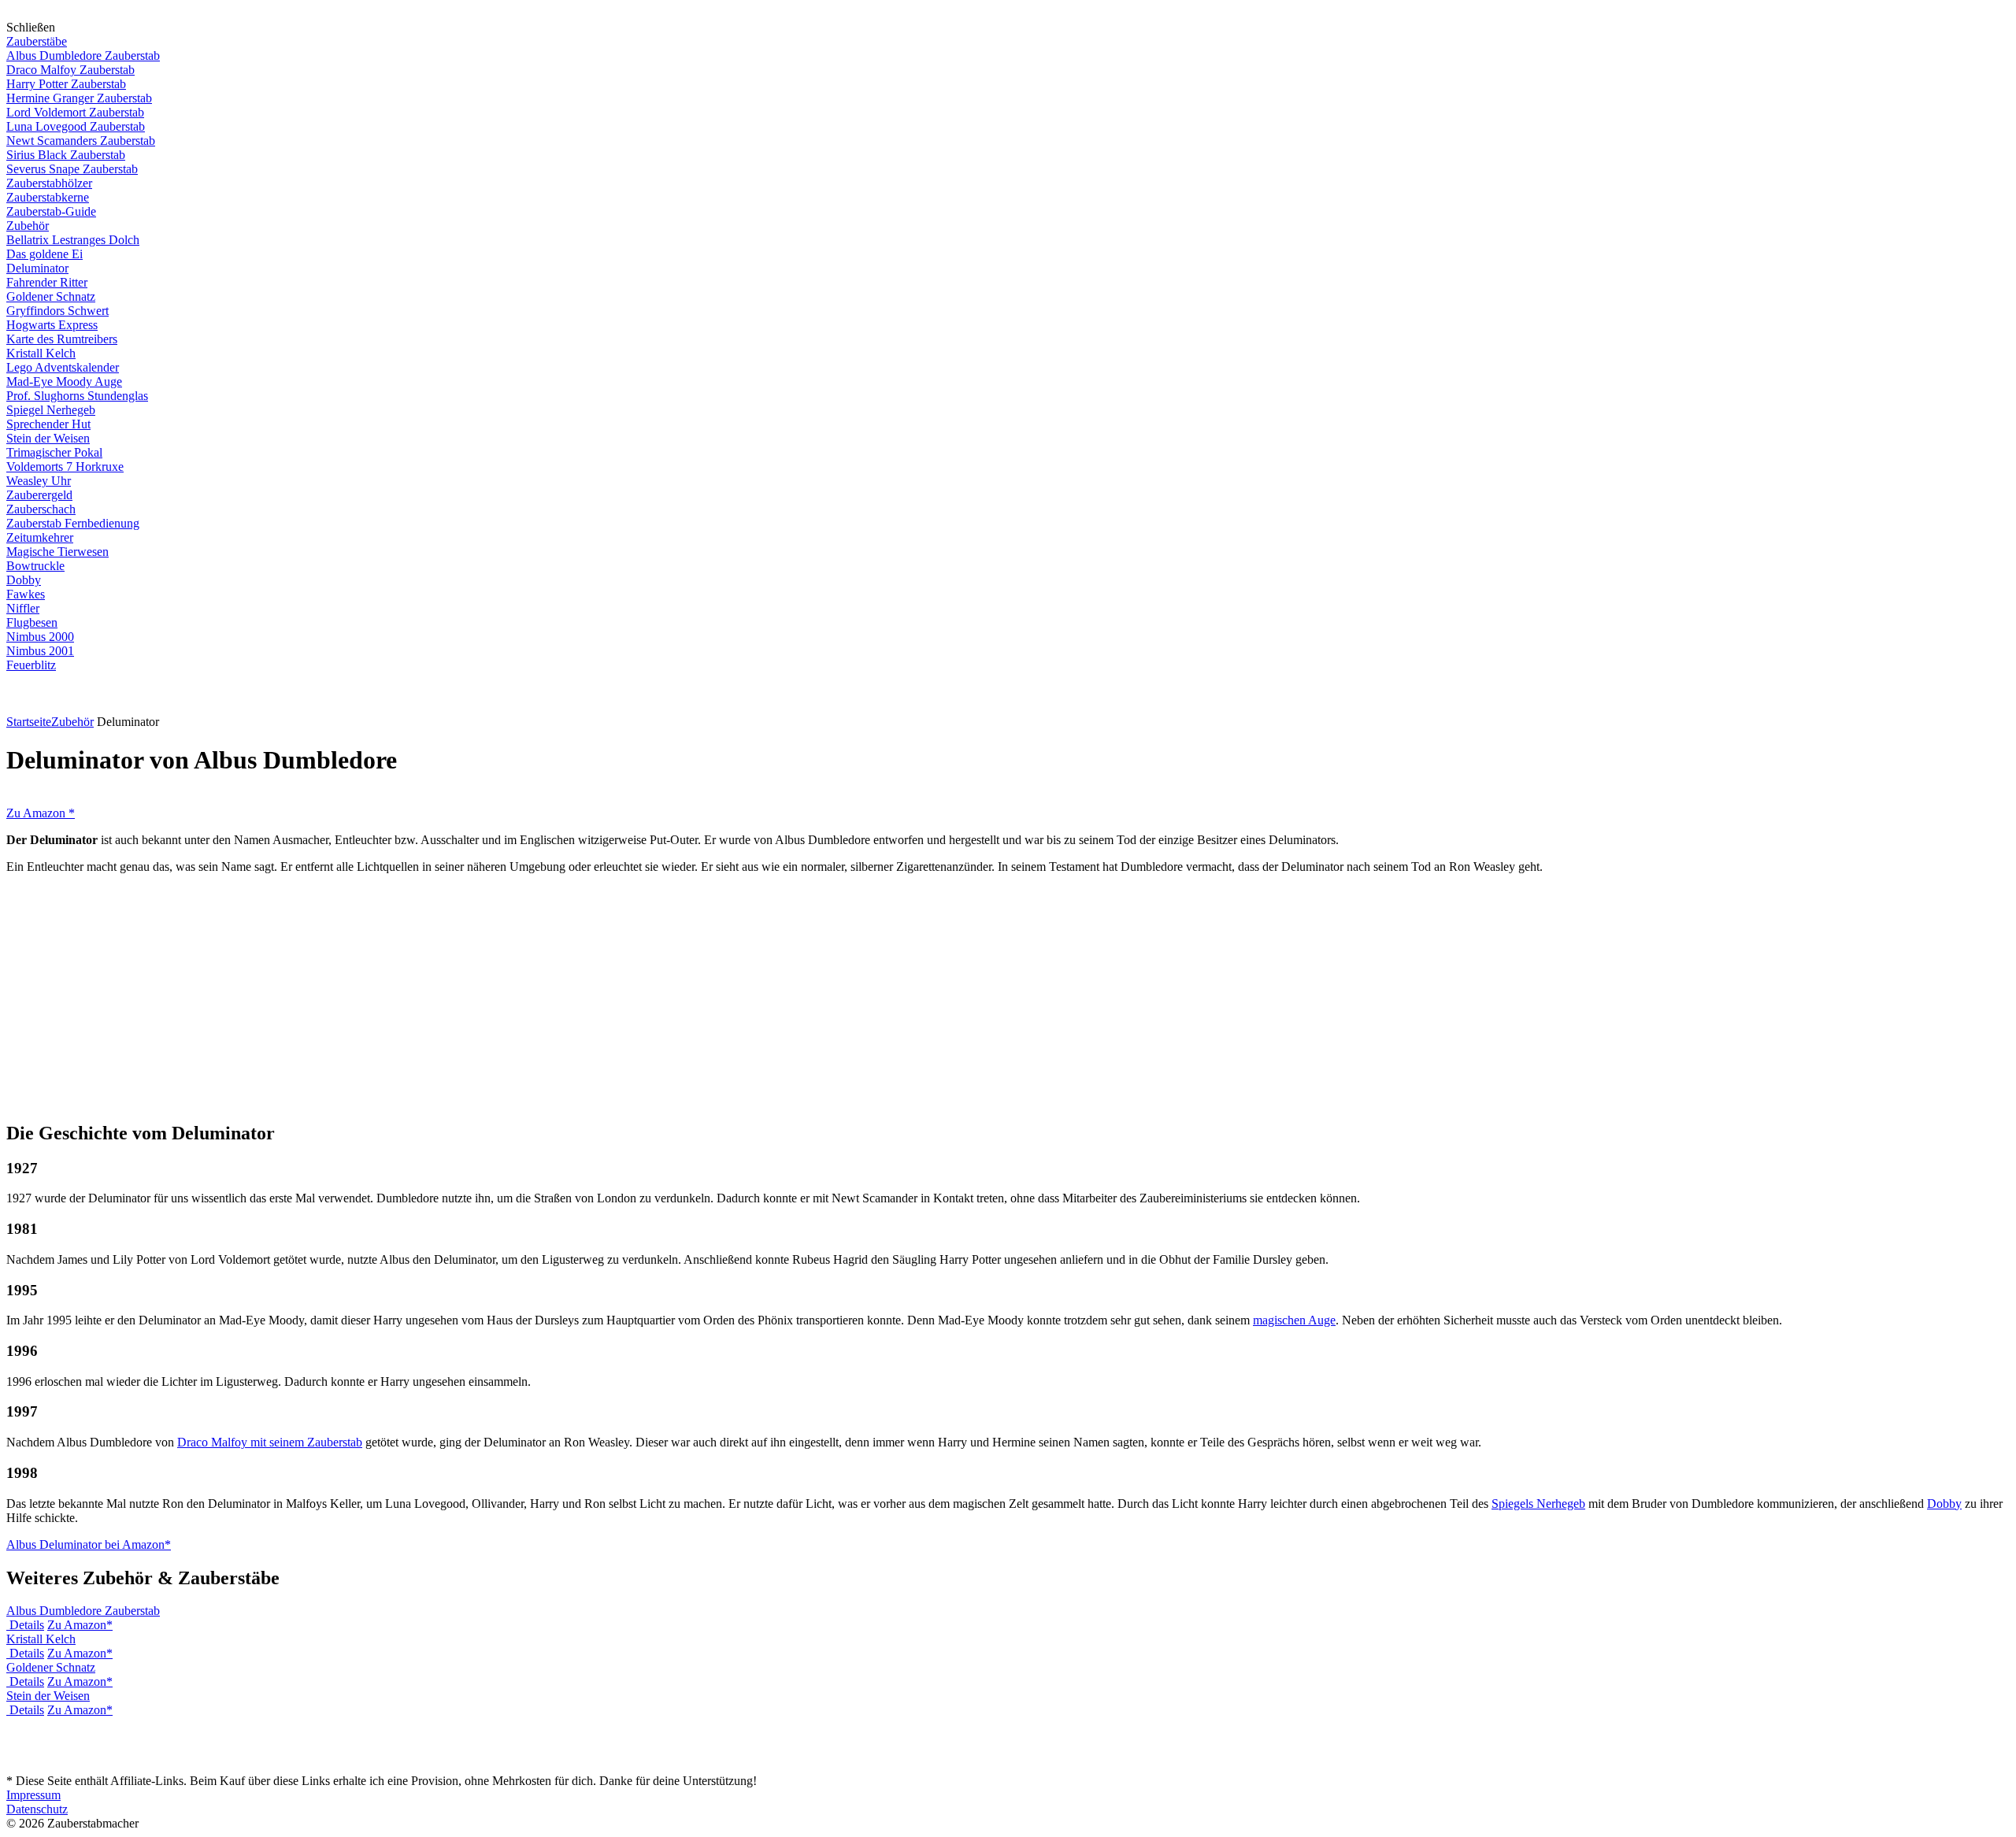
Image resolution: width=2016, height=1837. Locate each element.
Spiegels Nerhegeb (1538, 1504)
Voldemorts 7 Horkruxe (65, 467)
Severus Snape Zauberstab (72, 169)
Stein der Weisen (48, 438)
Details (27, 1625)
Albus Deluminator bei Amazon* (89, 1544)
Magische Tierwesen (57, 552)
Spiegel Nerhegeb (51, 410)
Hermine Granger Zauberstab (79, 98)
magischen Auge (1294, 1320)
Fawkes (26, 594)
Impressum (33, 1795)
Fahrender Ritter (47, 282)
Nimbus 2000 (40, 637)
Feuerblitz (31, 665)
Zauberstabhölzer (49, 183)
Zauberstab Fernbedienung (73, 523)
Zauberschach (41, 509)
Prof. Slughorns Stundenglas (77, 396)
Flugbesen (32, 622)
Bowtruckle (35, 566)
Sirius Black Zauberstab (66, 155)
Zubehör (28, 226)
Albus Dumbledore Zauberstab (83, 56)
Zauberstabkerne (48, 197)
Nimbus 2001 (40, 651)
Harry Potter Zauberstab (66, 84)
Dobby (24, 580)
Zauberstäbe (37, 41)
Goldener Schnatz (51, 296)
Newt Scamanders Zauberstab (81, 141)
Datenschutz (37, 1809)
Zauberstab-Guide (51, 211)
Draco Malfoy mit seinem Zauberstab (270, 1442)
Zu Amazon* (80, 1625)
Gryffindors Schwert (57, 311)
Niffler (23, 608)
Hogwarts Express (52, 325)
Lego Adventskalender (63, 367)
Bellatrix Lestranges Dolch (73, 240)
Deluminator (37, 268)
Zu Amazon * (41, 813)
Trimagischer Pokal (54, 452)
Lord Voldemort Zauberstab (75, 112)
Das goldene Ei (44, 254)
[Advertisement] (1008, 997)
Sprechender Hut (48, 424)
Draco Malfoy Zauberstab (70, 70)
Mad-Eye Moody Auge (64, 381)
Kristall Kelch (41, 353)
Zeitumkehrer (40, 537)
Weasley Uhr (39, 481)
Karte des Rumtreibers (62, 339)
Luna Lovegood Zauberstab (76, 126)
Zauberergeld (39, 495)
